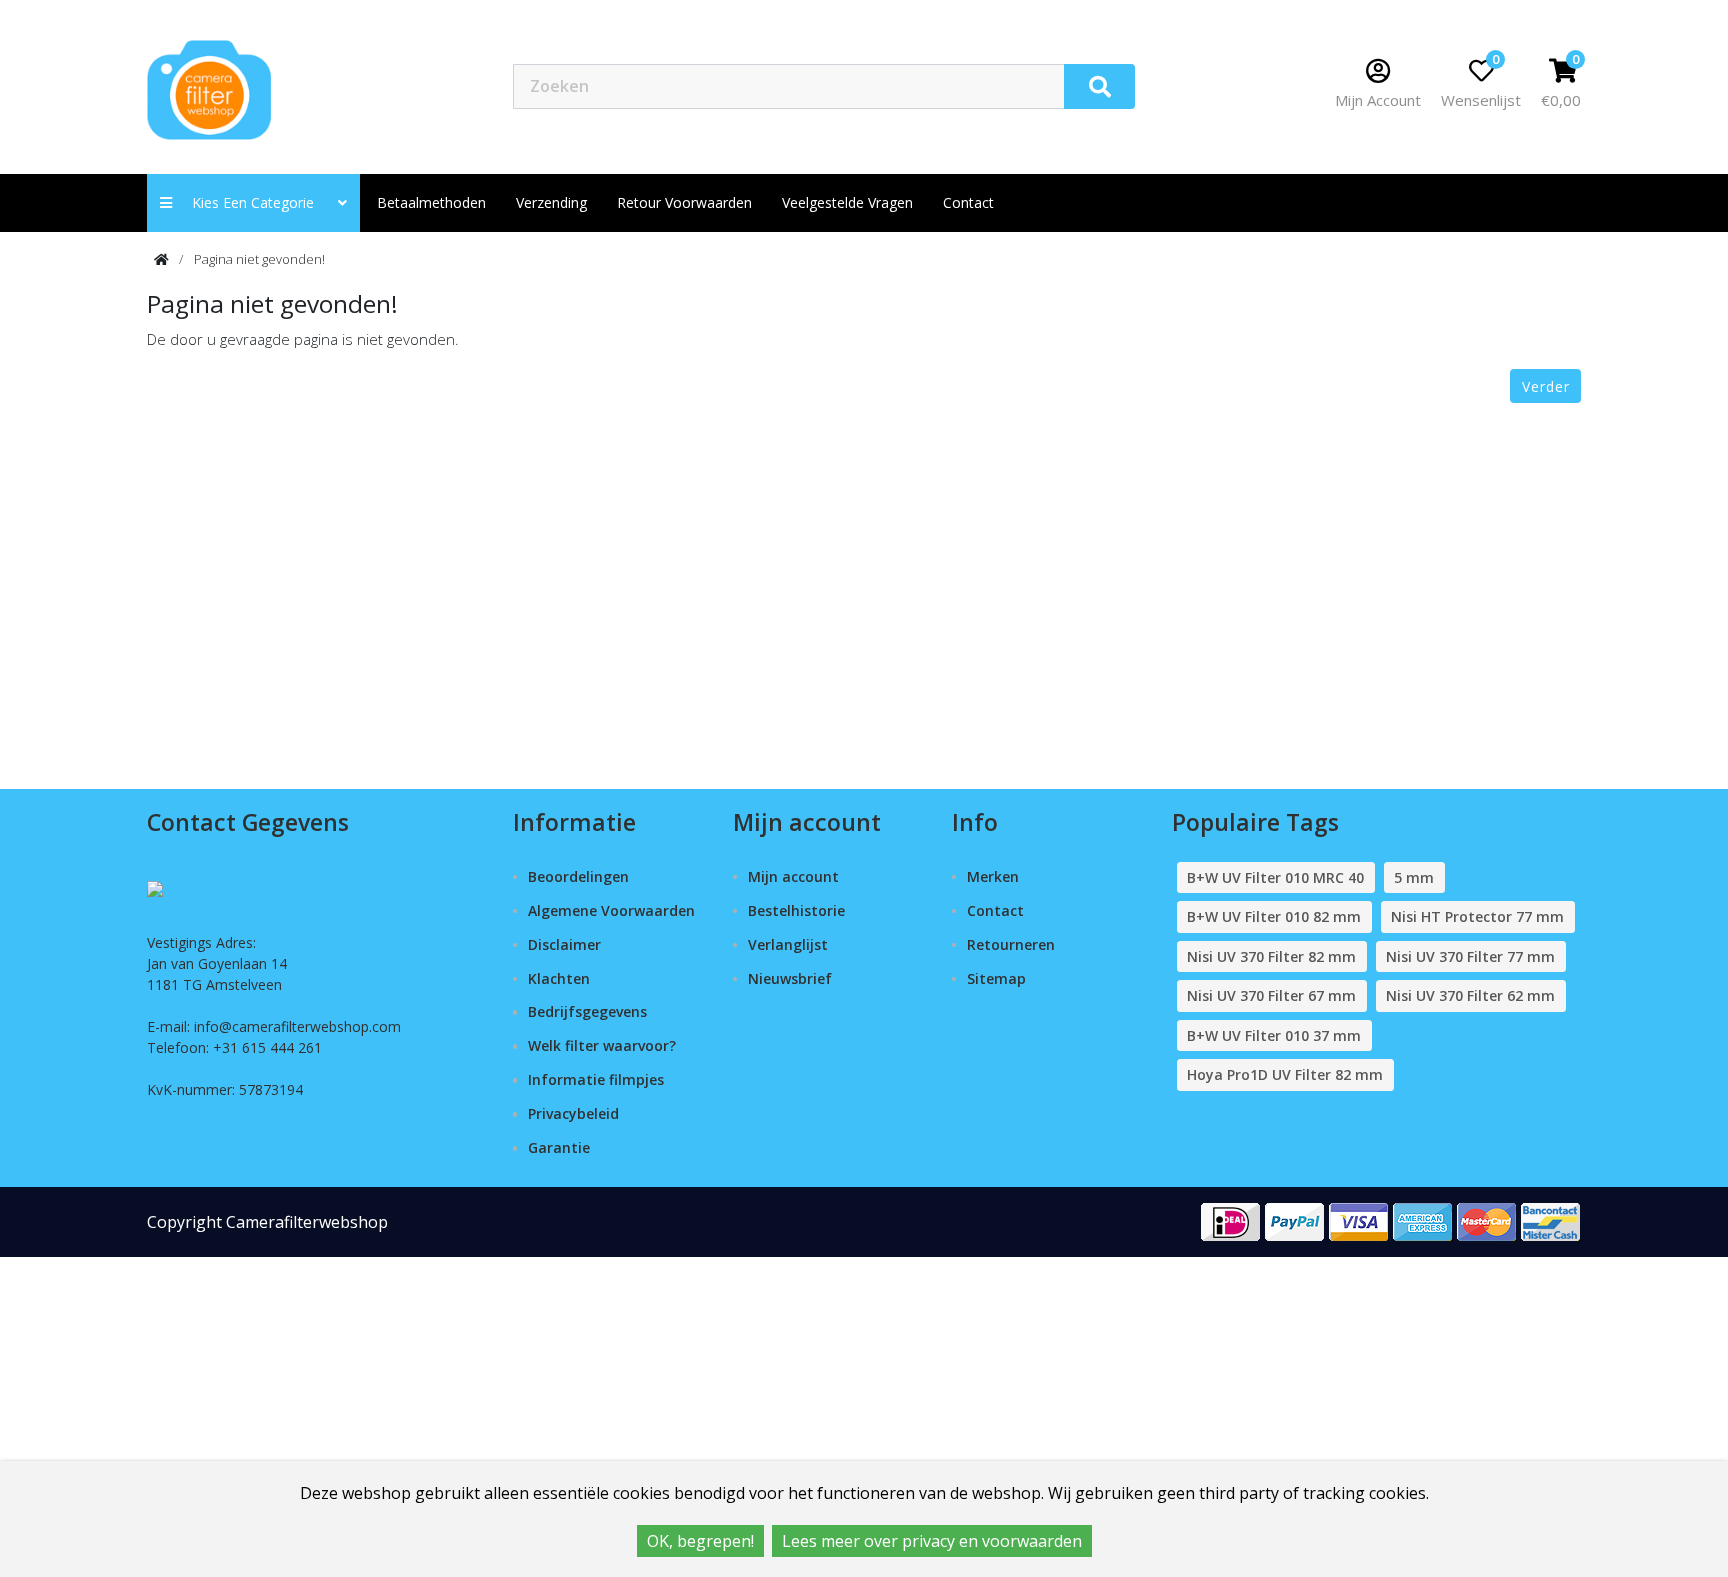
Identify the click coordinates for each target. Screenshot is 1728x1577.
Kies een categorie (259, 202)
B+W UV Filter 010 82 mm (1274, 916)
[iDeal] (1231, 1220)
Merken (993, 876)
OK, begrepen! (700, 1541)
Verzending (551, 202)
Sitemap (996, 978)
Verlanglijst (788, 944)
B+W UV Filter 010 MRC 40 (1275, 877)
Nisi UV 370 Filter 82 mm (1271, 956)
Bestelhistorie (796, 910)
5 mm (1414, 877)
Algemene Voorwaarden (611, 910)
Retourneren (1011, 944)
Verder (1546, 386)
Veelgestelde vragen (847, 202)
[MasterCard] (1487, 1220)
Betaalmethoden (431, 202)
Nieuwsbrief (790, 978)
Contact (995, 910)
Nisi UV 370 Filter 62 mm (1470, 995)
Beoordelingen (578, 876)
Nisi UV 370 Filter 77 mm (1470, 956)
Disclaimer (564, 944)
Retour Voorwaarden (684, 202)
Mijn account (793, 876)
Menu (1204, 85)
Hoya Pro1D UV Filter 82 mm (1285, 1074)
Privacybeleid (573, 1113)
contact (968, 202)
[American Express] (1423, 1220)
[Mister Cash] (1551, 1220)
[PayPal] (1295, 1220)
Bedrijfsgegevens (587, 1011)
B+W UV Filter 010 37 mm (1274, 1035)
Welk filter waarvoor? (602, 1045)
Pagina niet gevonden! (259, 259)
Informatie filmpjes (596, 1079)
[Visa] (1359, 1220)
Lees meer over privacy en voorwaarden (932, 1541)
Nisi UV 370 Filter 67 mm (1271, 995)
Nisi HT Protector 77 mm (1477, 916)
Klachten (559, 978)
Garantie (559, 1147)
